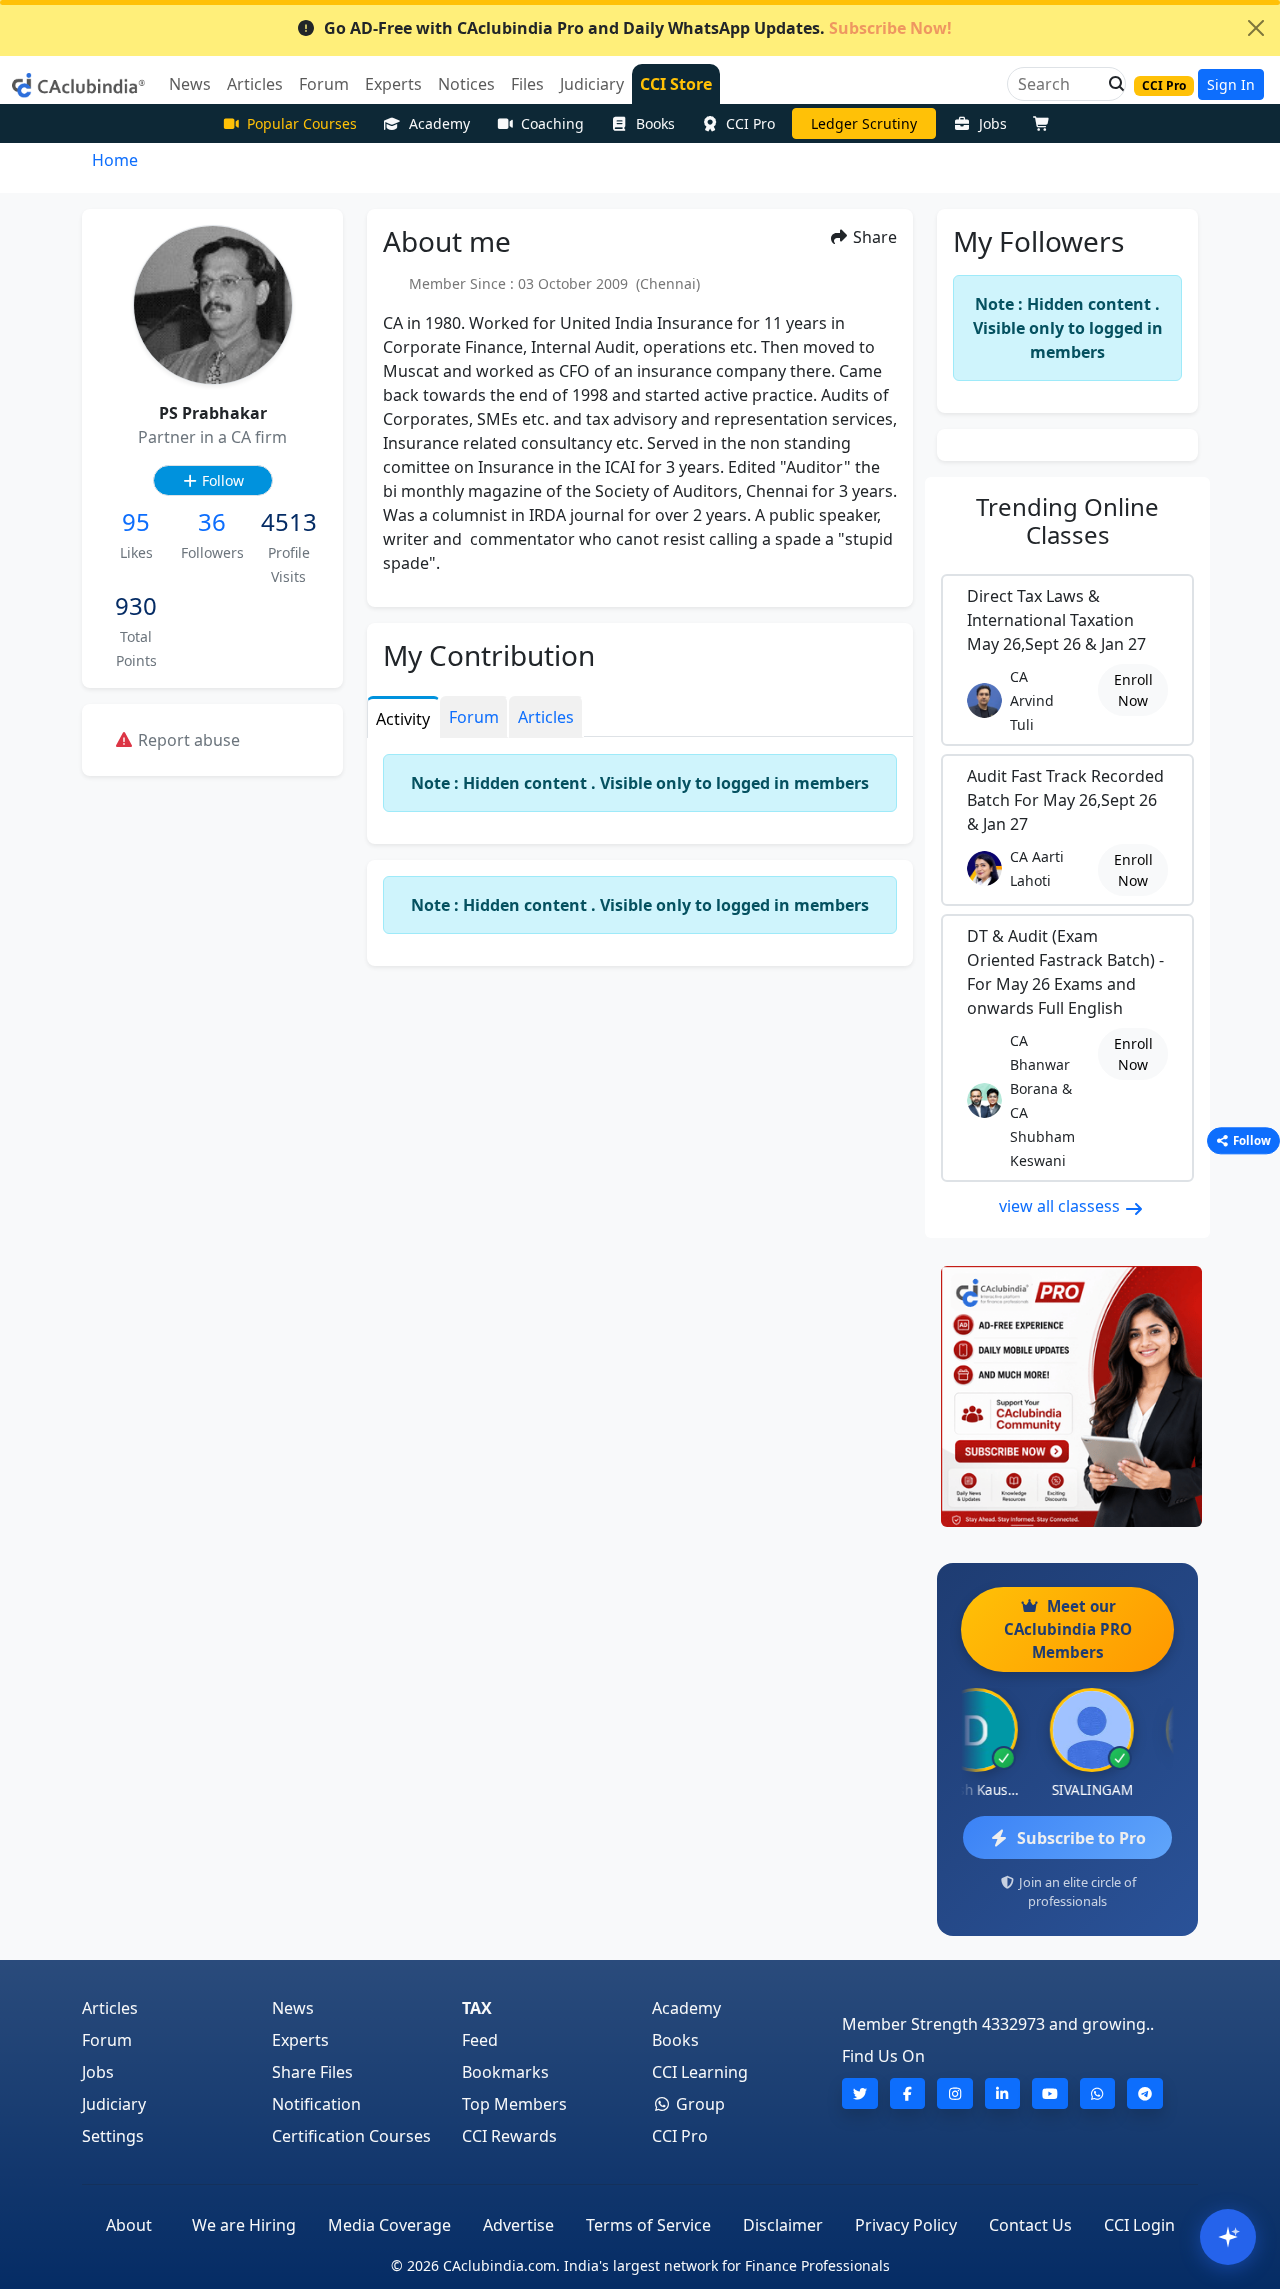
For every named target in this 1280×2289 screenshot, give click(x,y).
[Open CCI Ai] (1228, 2237)
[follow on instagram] (955, 2093)
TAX (477, 2008)
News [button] (190, 84)
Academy (439, 123)
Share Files (312, 2072)
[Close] (1256, 28)
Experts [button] (393, 84)
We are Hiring (244, 2225)
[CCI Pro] (1067, 1396)
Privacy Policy (906, 2225)
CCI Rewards (509, 2136)
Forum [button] (324, 84)
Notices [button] (466, 84)
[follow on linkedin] (1003, 2093)
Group (698, 2104)
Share (873, 237)
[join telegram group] (1145, 2093)
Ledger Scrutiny (864, 123)
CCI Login (1139, 2225)
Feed (480, 2040)
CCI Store (676, 84)
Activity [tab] (403, 719)
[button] (1111, 84)
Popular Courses (302, 123)
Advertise (518, 2225)
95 (136, 521)
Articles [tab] (546, 717)
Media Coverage (389, 2225)
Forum (107, 2040)
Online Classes (1067, 521)
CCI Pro (750, 123)
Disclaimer (783, 2225)
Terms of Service (648, 2225)
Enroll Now (1133, 690)
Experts (300, 2040)
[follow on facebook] (908, 2093)
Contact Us (1030, 2225)
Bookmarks (505, 2072)
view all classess (1061, 1206)
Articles (110, 2008)
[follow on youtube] (1050, 2093)
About (129, 2225)
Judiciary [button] (592, 84)
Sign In (1231, 84)
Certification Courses (351, 2136)
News (293, 2008)
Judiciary (114, 2104)
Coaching (552, 123)
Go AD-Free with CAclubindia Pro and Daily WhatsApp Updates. (638, 28)
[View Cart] (1046, 123)
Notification (316, 2104)
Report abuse (187, 740)
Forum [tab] (474, 717)
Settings (113, 2136)
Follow (221, 480)
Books (655, 123)
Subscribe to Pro (1081, 1838)
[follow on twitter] (860, 2093)
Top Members (514, 2104)
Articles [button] (255, 84)
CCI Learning (700, 2072)
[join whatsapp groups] (1098, 2093)
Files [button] (527, 84)
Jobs (993, 123)
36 (212, 521)
